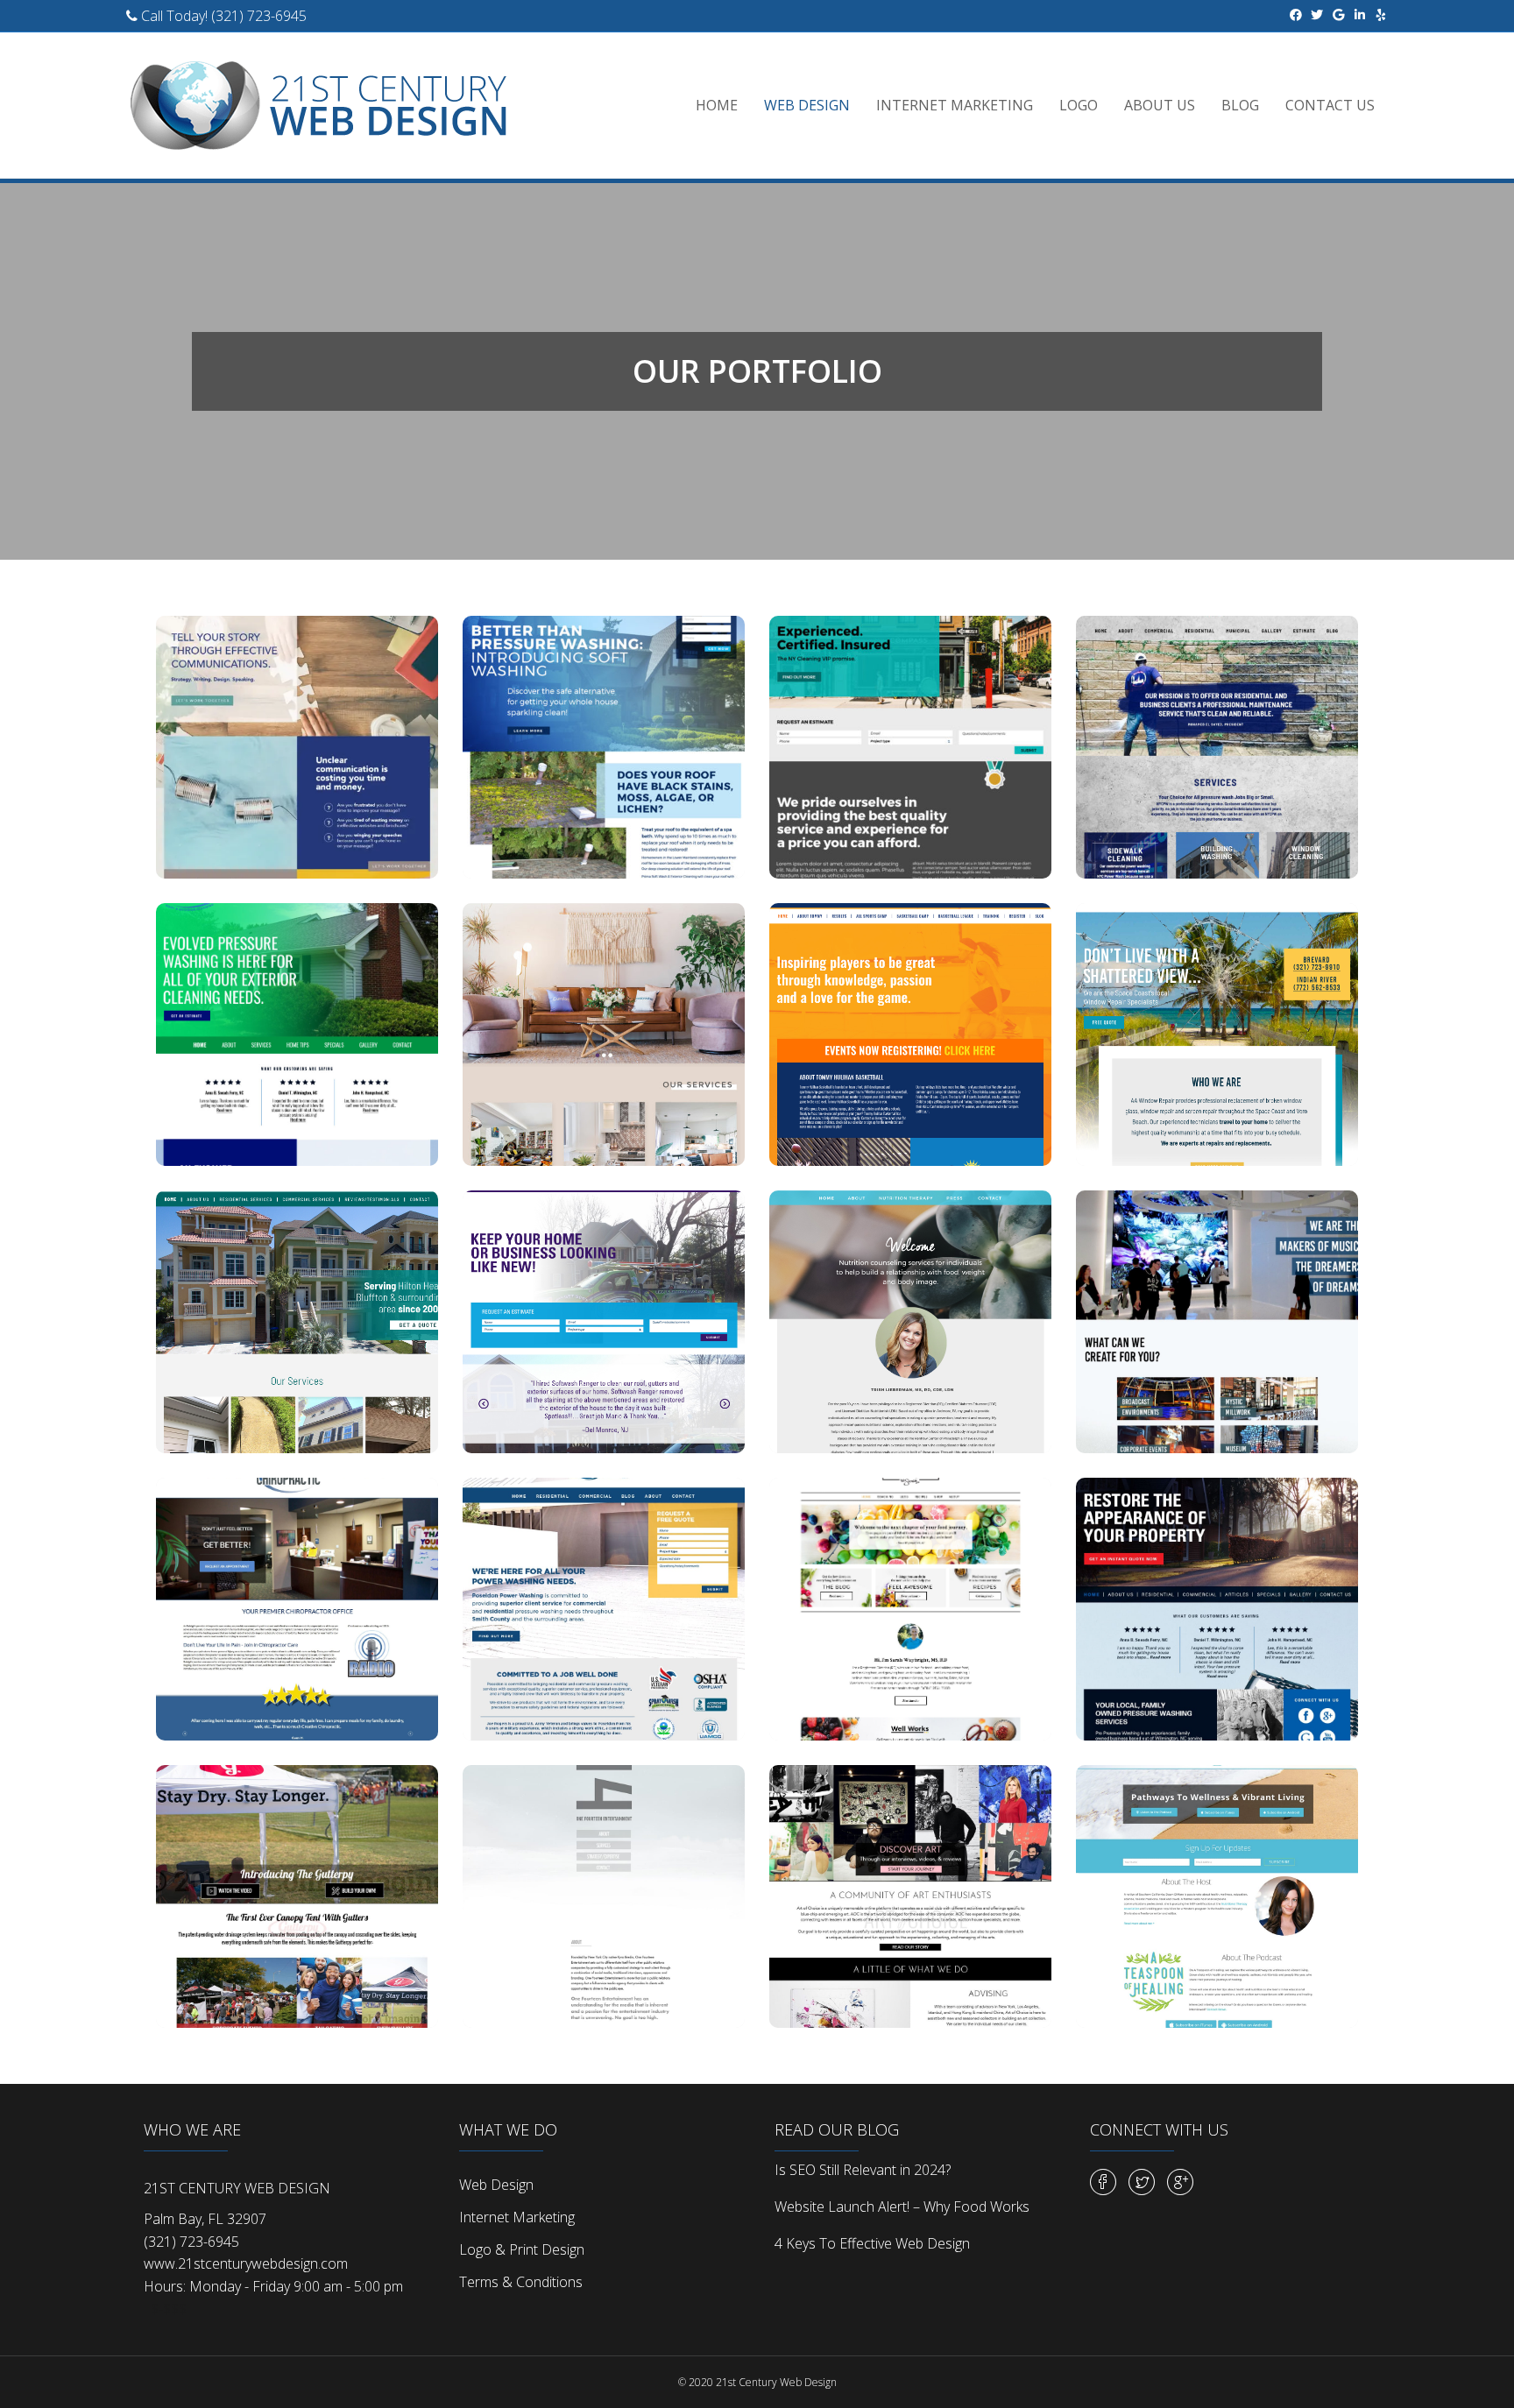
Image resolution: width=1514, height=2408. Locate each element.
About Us (1160, 105)
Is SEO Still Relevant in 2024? (863, 2170)
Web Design (807, 105)
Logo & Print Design (522, 2249)
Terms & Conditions (521, 2282)
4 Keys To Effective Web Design (872, 2243)
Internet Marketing (955, 105)
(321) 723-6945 (259, 16)
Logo (1079, 105)
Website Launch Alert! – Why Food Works (902, 2207)
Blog (1240, 105)
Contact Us (1330, 105)
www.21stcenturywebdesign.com (246, 2263)
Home (717, 105)
